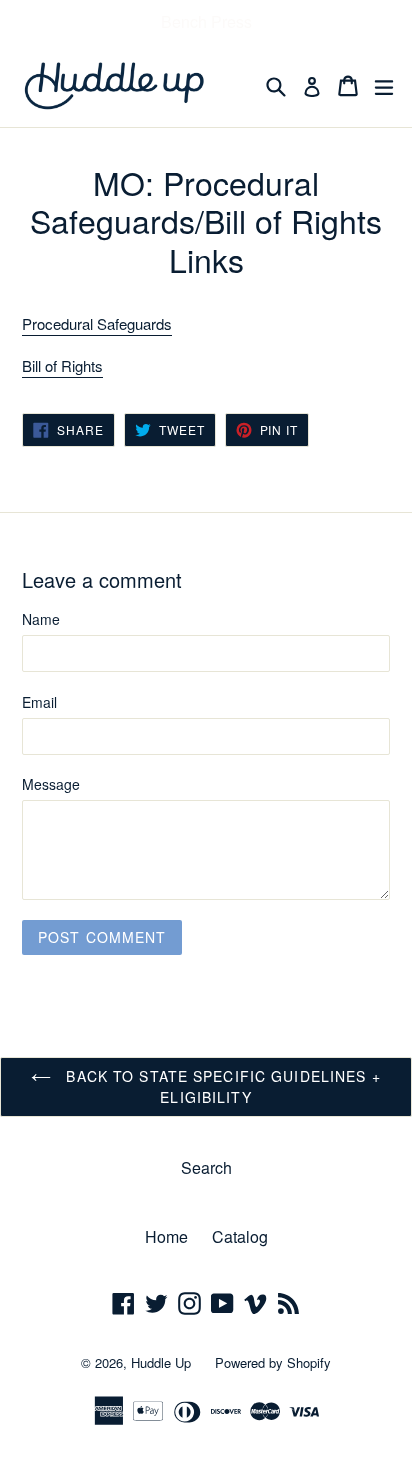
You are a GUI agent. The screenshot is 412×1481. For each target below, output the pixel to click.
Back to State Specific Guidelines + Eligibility (220, 1086)
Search (206, 1167)
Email (39, 702)
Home (166, 1236)
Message (51, 784)
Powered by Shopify (273, 1362)
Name (41, 619)
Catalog (240, 1236)
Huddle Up (161, 1362)
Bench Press (206, 21)
